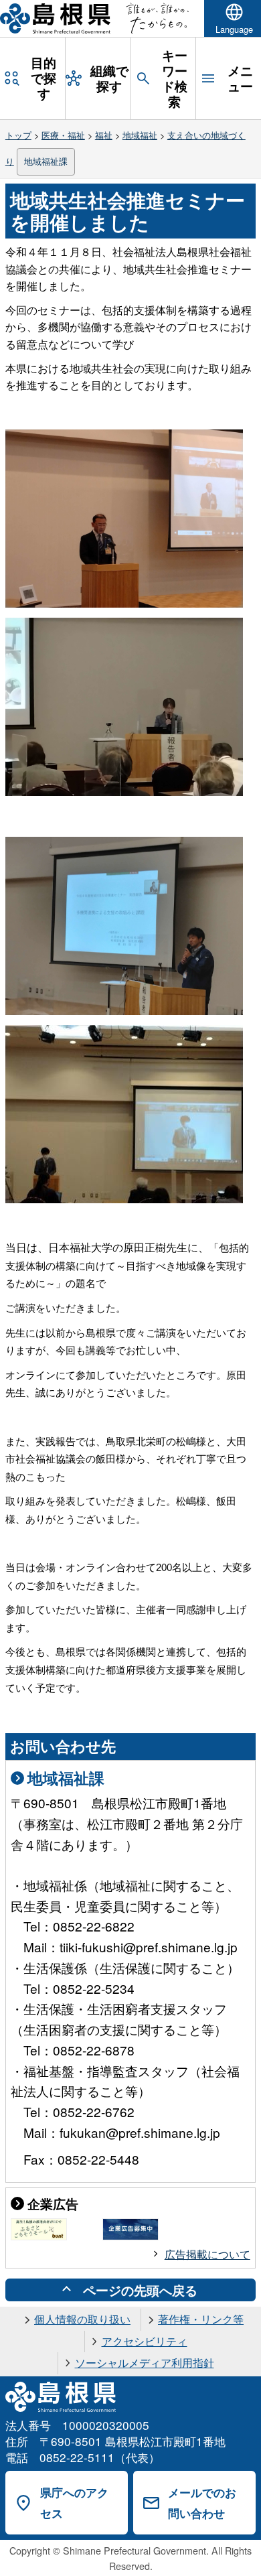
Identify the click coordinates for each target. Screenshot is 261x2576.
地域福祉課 (46, 161)
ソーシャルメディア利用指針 (145, 2363)
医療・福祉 (63, 135)
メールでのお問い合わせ (202, 2503)
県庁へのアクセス (74, 2503)
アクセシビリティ (145, 2341)
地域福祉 (140, 135)
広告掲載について (207, 2254)
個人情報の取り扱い (82, 2319)
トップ (18, 135)
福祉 (104, 135)
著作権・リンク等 (201, 2319)
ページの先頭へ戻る (140, 2290)
